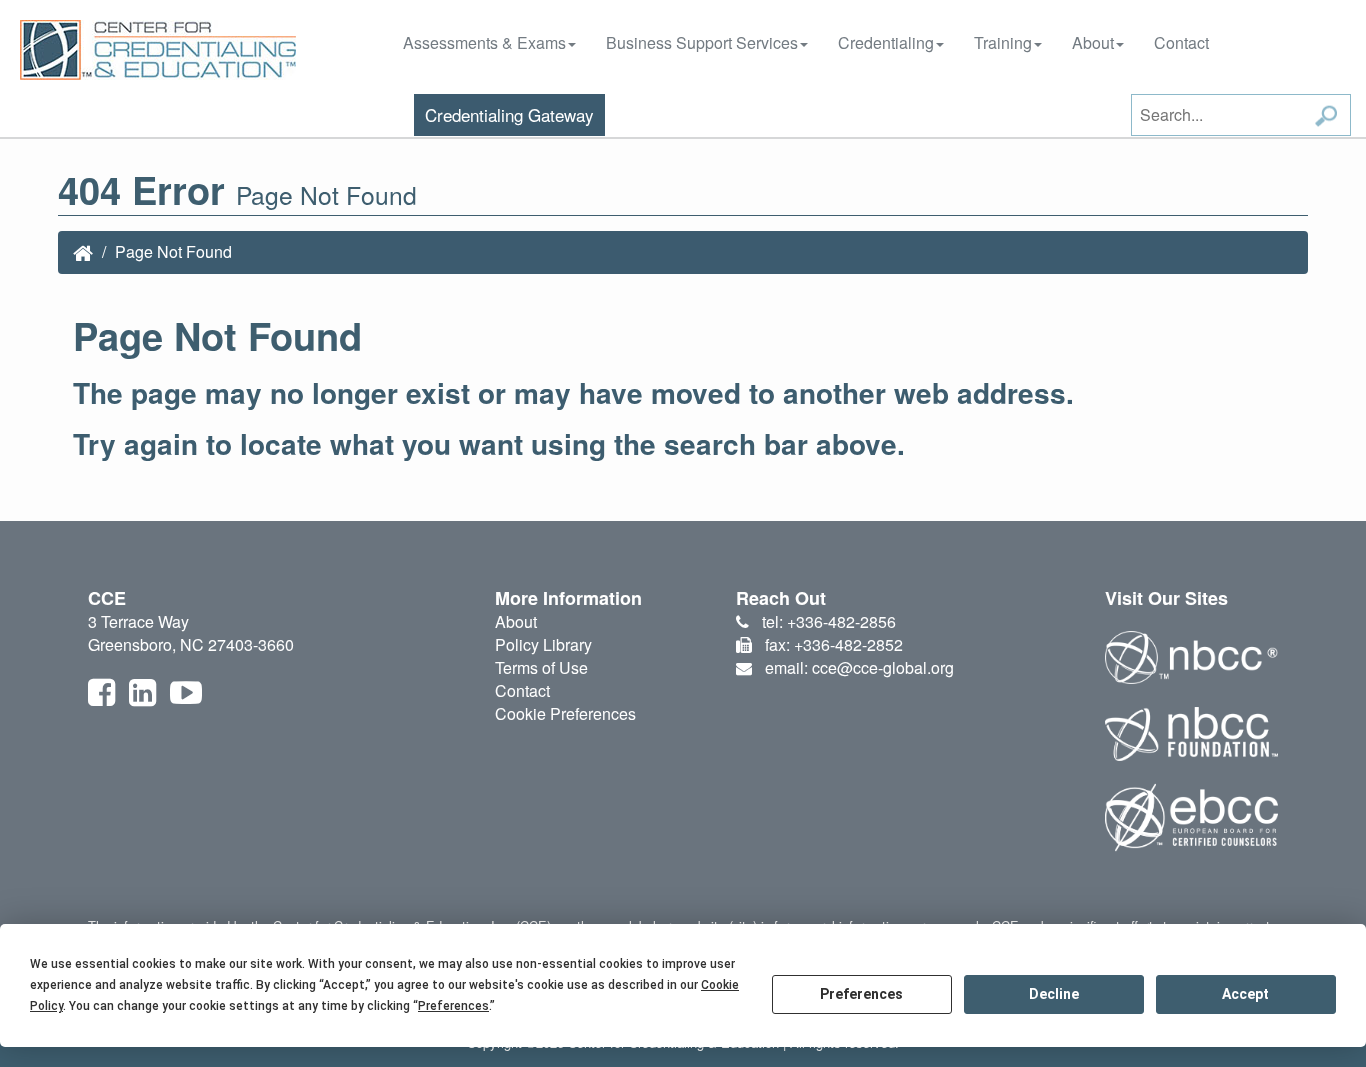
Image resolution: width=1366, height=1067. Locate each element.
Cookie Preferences (565, 713)
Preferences (861, 994)
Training (1003, 42)
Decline (1054, 994)
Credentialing (886, 42)
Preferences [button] (453, 1006)
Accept (1245, 994)
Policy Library (543, 644)
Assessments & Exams (484, 42)
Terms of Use (541, 667)
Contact (1181, 42)
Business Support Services (702, 42)
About (1093, 42)
